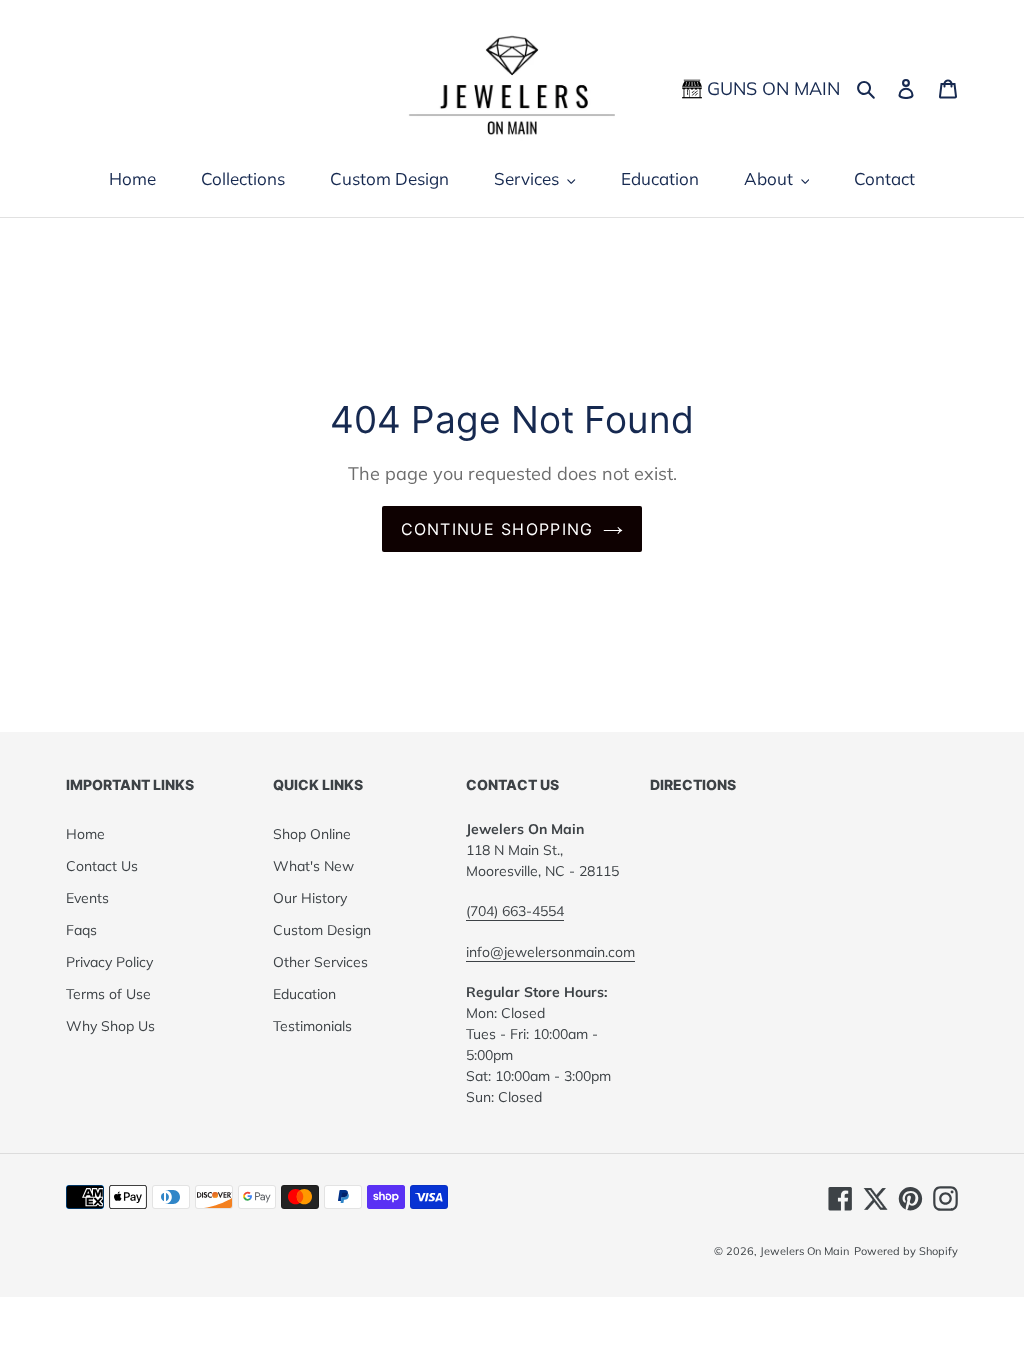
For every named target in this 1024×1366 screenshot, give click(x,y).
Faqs (81, 930)
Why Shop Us (110, 1026)
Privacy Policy (109, 962)
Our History (310, 898)
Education (304, 994)
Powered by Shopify (906, 1251)
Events (87, 898)
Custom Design (322, 930)
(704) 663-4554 (515, 911)
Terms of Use (108, 994)
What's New (313, 866)
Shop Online (312, 834)
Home (85, 834)
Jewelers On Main (804, 1251)
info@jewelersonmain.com (550, 952)
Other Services (320, 962)
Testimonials (312, 1026)
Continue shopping (497, 529)
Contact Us (102, 866)
